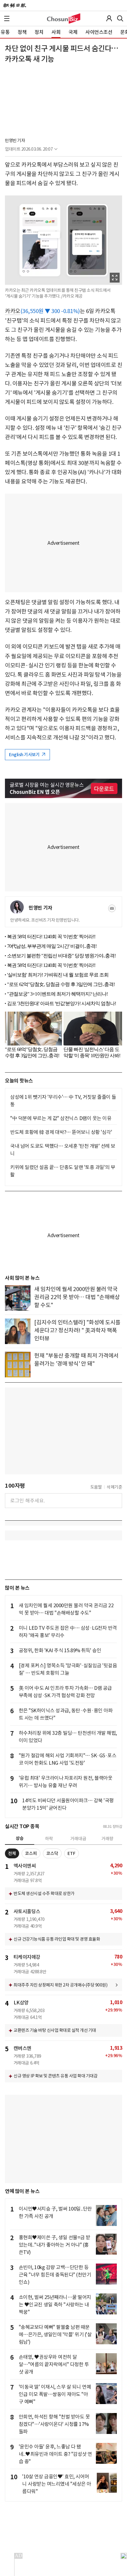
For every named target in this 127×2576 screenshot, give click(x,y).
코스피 (31, 1853)
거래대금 (78, 1839)
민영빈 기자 (15, 141)
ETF (72, 1853)
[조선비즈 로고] (64, 18)
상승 (20, 1838)
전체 (12, 1853)
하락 (49, 1839)
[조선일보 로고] (15, 6)
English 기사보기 (25, 755)
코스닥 (52, 1853)
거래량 (107, 1839)
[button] (7, 18)
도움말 (96, 1487)
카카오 (13, 311)
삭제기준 (114, 1487)
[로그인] (109, 18)
